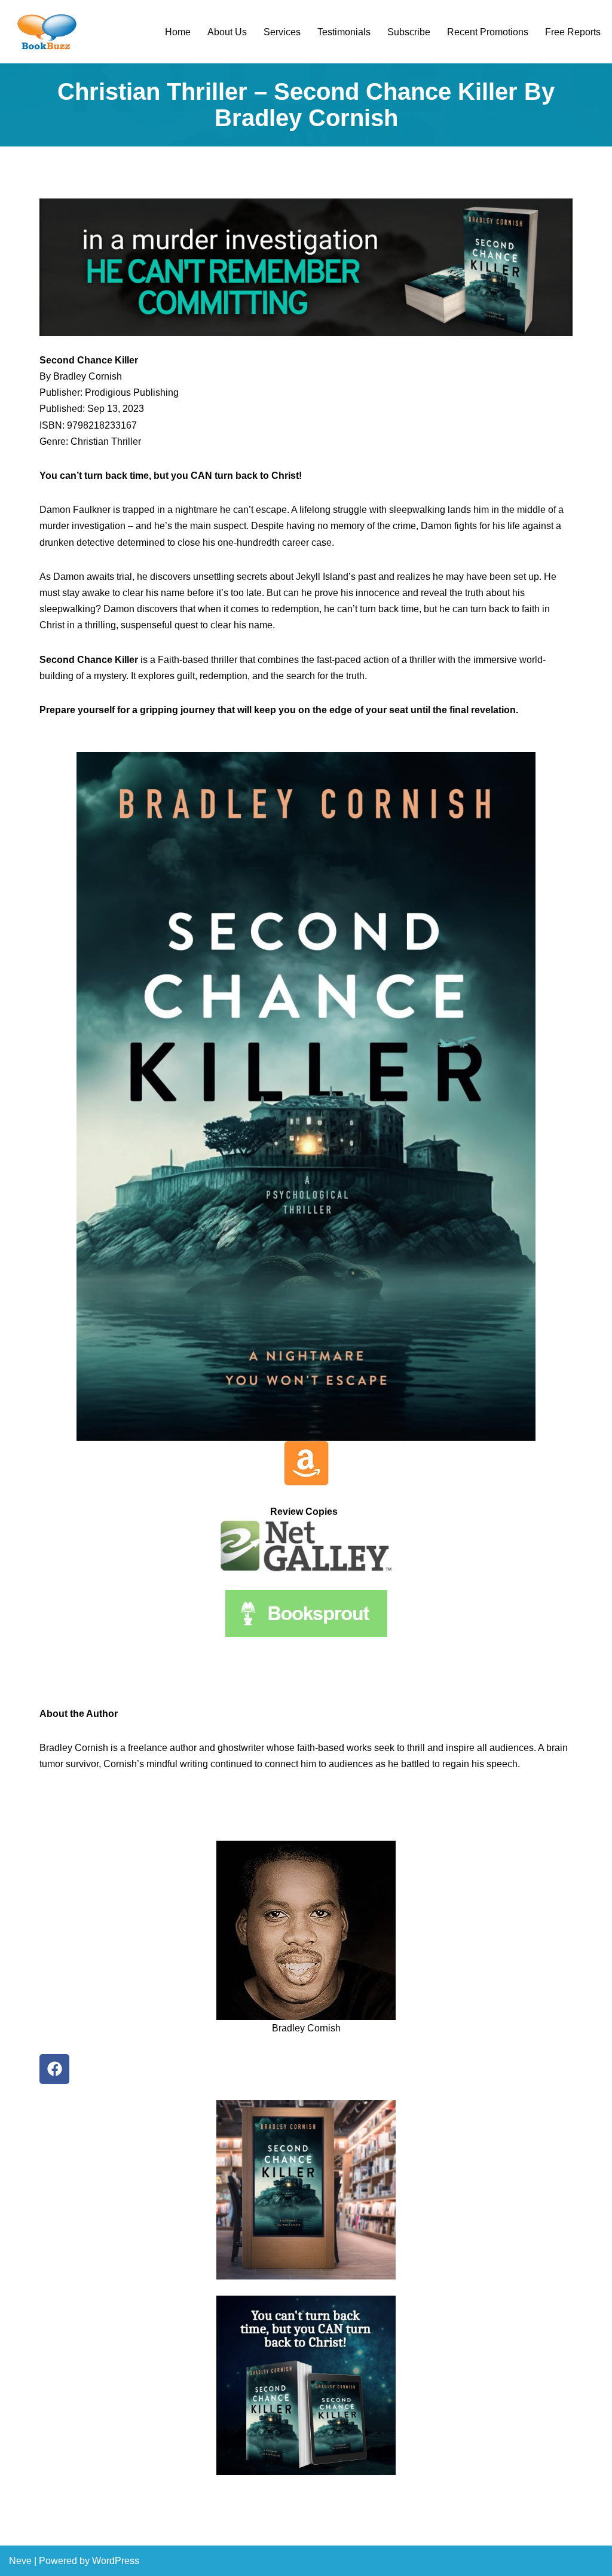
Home (178, 32)
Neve (20, 2561)
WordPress (116, 2561)
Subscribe (409, 32)
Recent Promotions (488, 32)
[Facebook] (54, 2069)
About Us (227, 32)
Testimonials (344, 32)
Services (282, 32)
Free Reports (573, 32)
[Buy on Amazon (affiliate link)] (306, 267)
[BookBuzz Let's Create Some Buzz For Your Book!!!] (45, 32)
